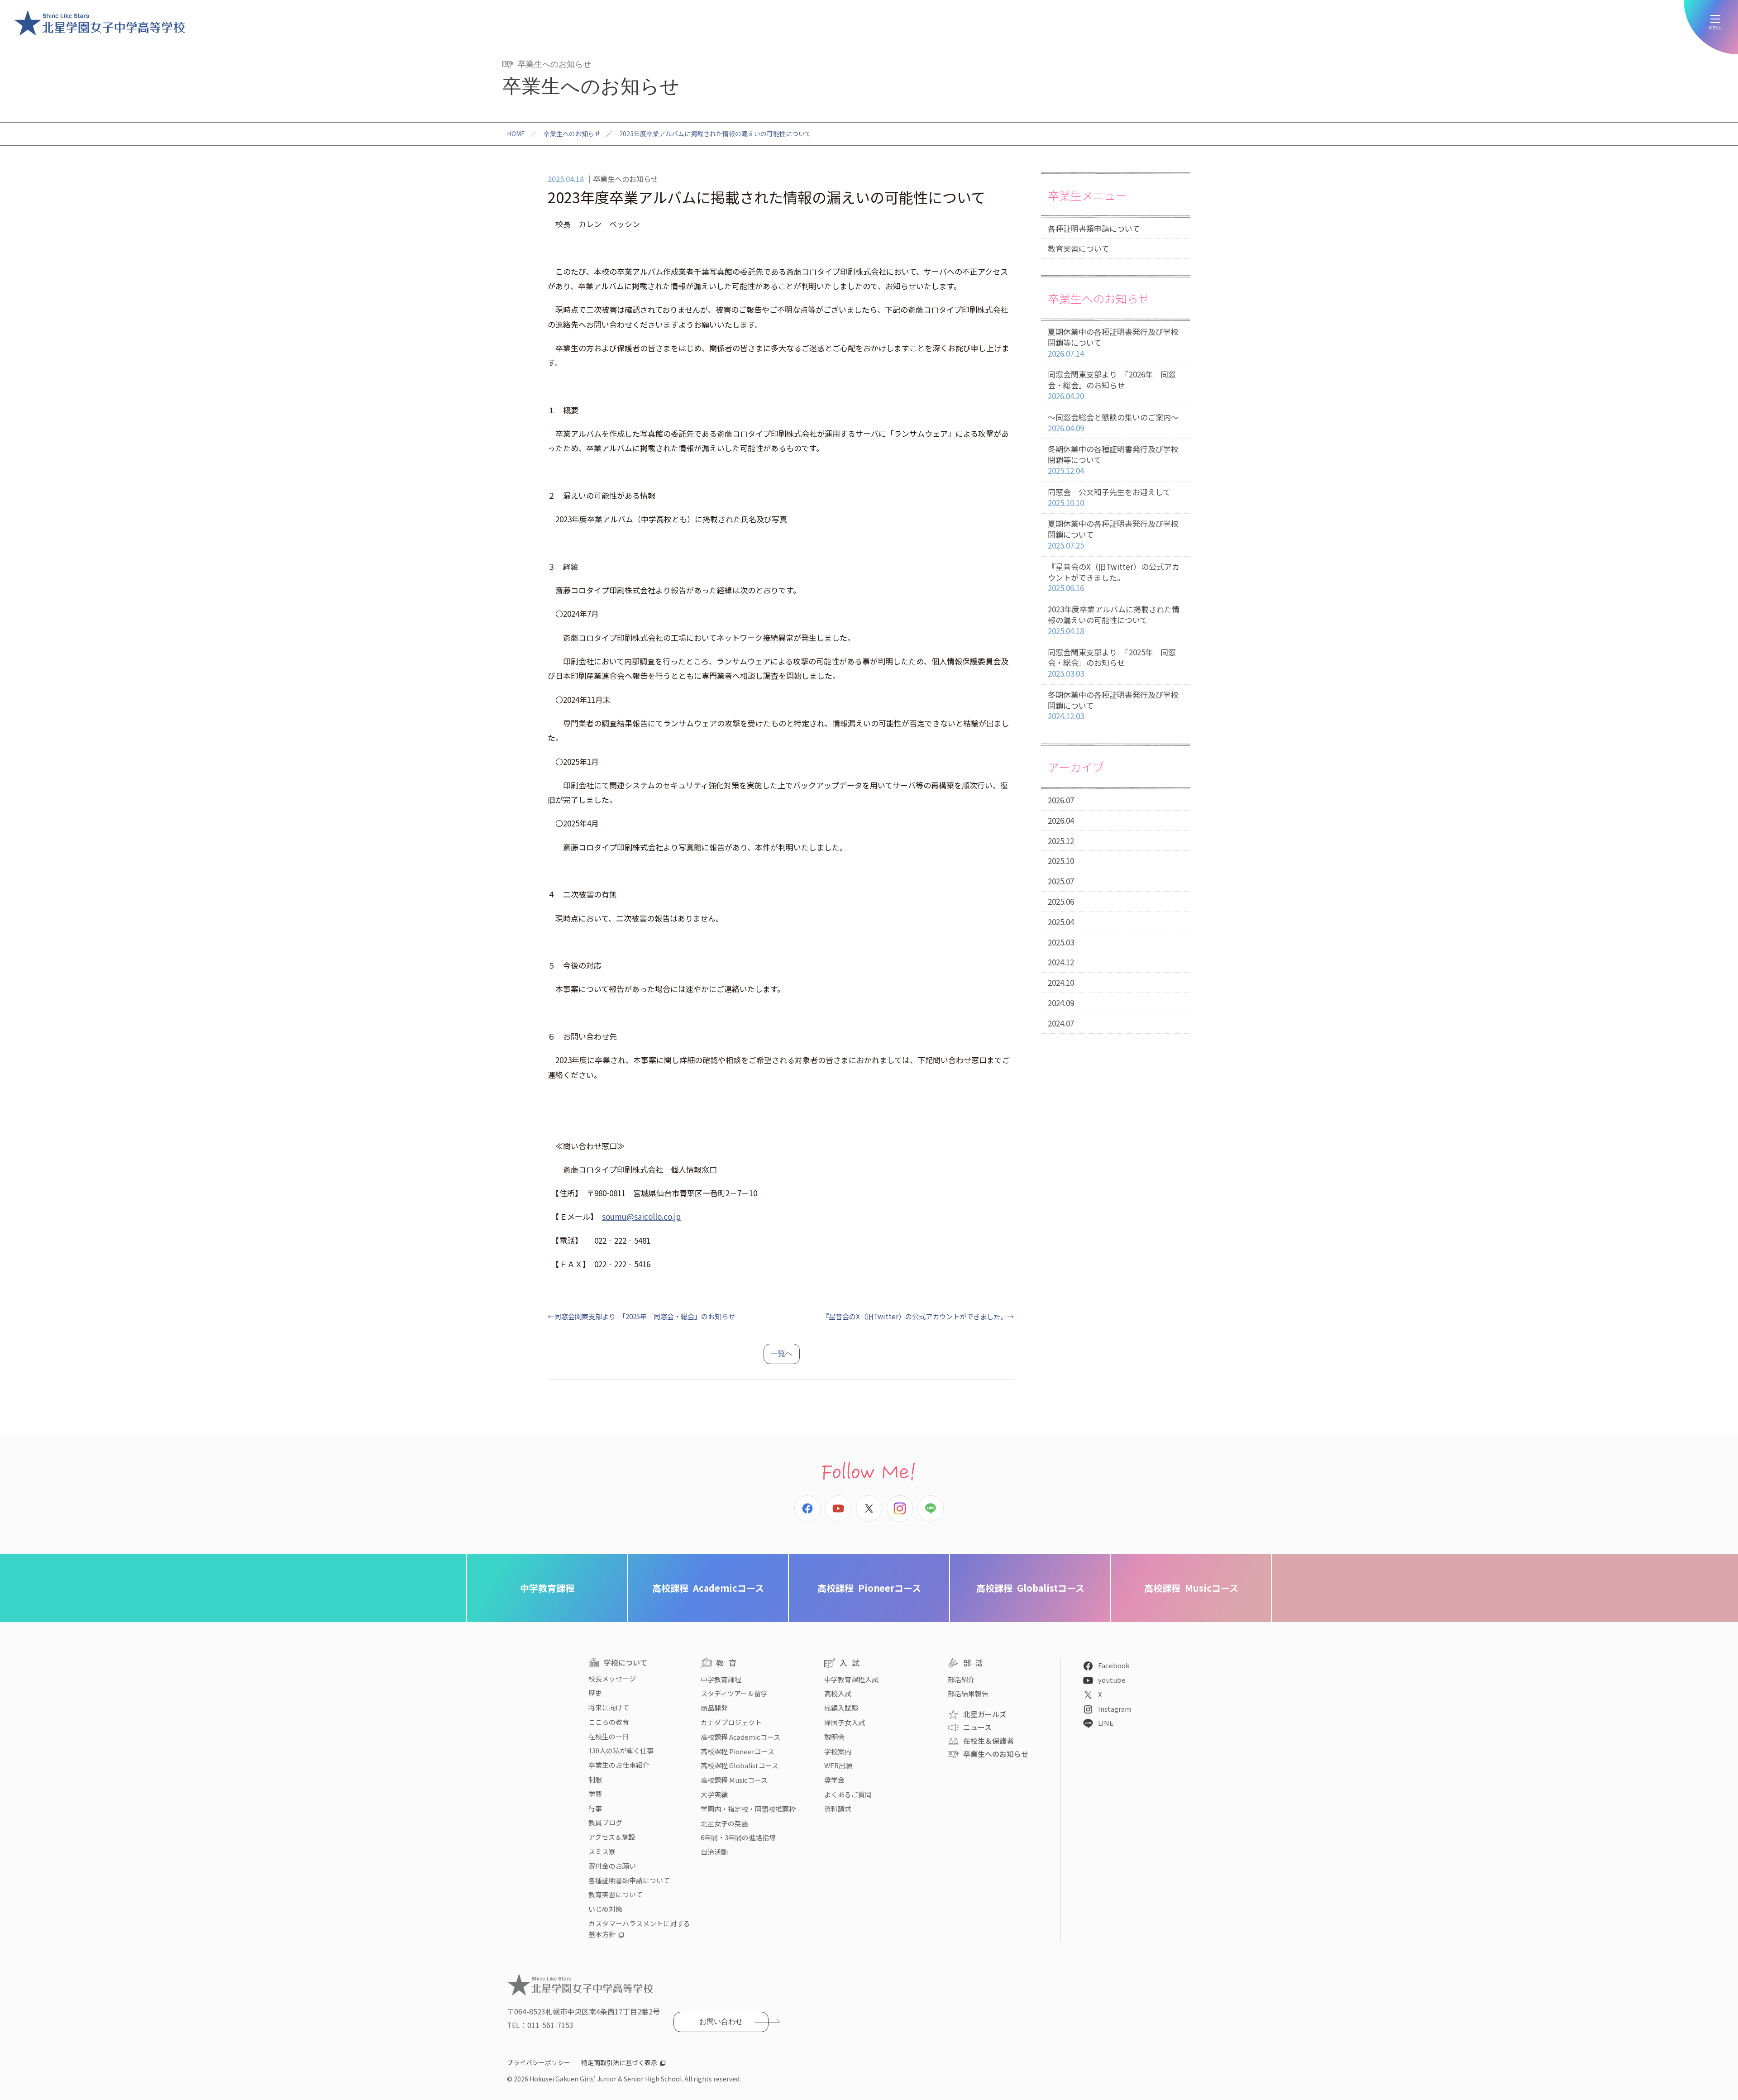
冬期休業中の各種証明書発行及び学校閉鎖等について (1113, 460)
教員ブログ (605, 1822)
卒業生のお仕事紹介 (619, 1765)
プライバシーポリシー (539, 2062)
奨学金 (834, 1780)
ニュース (977, 1727)
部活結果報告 (968, 1693)
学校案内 (838, 1751)
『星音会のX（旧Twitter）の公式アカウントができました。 (914, 1316)
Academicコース (708, 1588)
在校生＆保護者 (988, 1741)
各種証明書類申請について (1094, 228)
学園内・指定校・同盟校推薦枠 (748, 1809)
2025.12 (1061, 841)
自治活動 (714, 1852)
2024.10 (1061, 982)
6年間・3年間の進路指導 (738, 1837)
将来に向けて (609, 1707)
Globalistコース (1030, 1588)
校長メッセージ (612, 1678)
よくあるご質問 (848, 1794)
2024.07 (1061, 1023)
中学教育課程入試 (851, 1679)
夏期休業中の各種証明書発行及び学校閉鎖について (1113, 534)
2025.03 (1061, 942)
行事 (595, 1808)
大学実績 (714, 1794)
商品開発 (714, 1708)
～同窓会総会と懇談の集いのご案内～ (1113, 422)
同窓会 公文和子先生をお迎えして (1109, 497)
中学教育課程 (547, 1588)
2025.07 (1061, 881)
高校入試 (838, 1693)
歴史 (595, 1693)
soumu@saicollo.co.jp (641, 1216)
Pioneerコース (869, 1588)
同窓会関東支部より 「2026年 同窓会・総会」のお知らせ (1112, 385)
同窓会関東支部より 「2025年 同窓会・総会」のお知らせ (645, 1316)
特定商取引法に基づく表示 (619, 2062)
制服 (595, 1779)
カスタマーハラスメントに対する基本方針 (639, 1929)
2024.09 (1061, 1003)
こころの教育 (609, 1722)
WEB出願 (838, 1765)
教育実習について (1078, 248)
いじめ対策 (605, 1909)
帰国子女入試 (845, 1722)
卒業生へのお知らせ (572, 134)
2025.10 (1061, 861)
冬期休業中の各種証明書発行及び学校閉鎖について (1113, 705)
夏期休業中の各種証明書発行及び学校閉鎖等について (1113, 342)
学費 (595, 1794)
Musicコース (1191, 1588)
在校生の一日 (609, 1736)
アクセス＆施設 (612, 1837)
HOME (516, 134)
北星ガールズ (985, 1714)
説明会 (834, 1737)
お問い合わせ (721, 2021)
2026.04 (1061, 820)
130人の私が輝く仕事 (621, 1750)
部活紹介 (961, 1679)
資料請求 (838, 1809)
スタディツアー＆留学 (734, 1693)
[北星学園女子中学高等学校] (100, 23)
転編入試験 (841, 1708)
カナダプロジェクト (731, 1722)
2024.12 (1061, 962)
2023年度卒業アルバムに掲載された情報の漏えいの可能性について (1114, 620)
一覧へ (782, 1353)
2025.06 (1061, 901)
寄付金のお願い (612, 1866)
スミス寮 (602, 1851)
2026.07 (1061, 800)
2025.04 (1061, 922)
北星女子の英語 (724, 1823)
